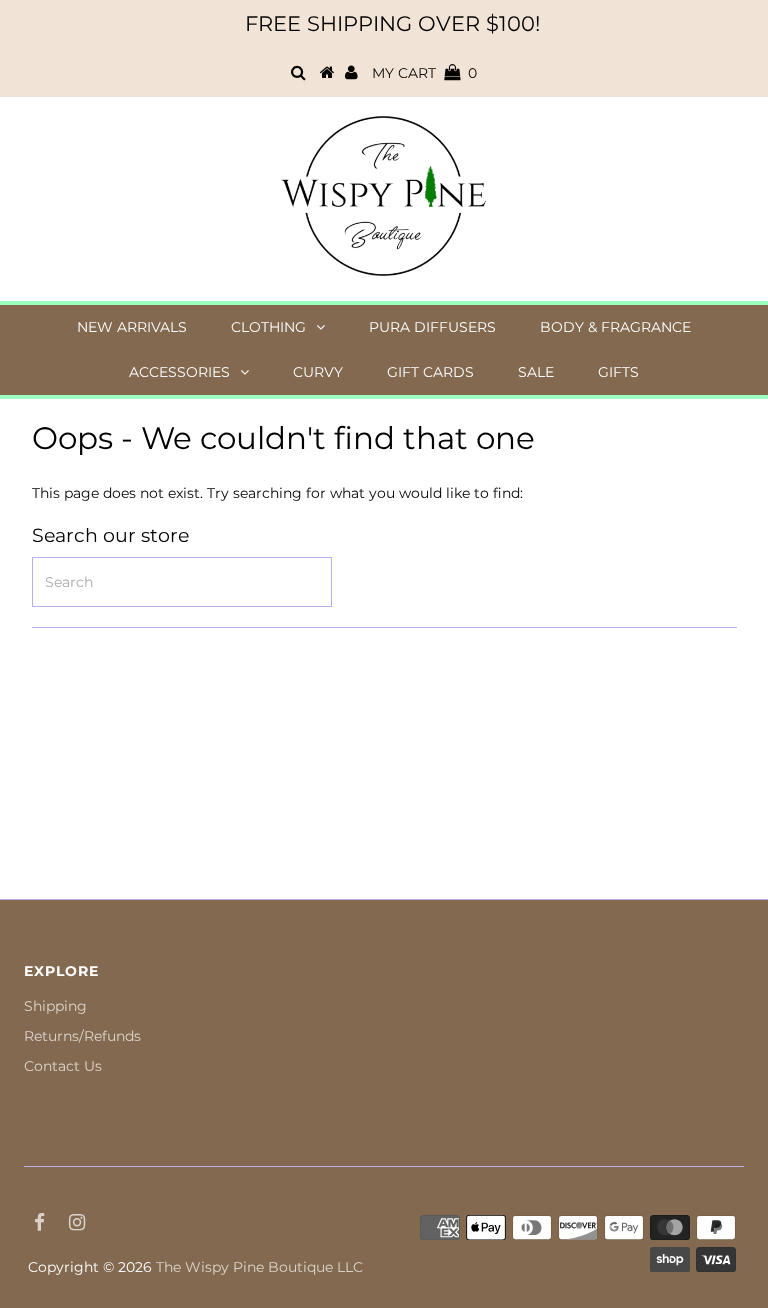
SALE (536, 372)
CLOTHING (268, 327)
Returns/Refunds (82, 1036)
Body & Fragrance (615, 327)
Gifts (618, 372)
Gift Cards (430, 372)
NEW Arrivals (132, 327)
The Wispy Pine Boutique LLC (259, 1267)
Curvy (318, 372)
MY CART (424, 73)
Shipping (55, 1006)
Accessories (179, 372)
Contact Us (63, 1066)
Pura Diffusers (432, 327)
